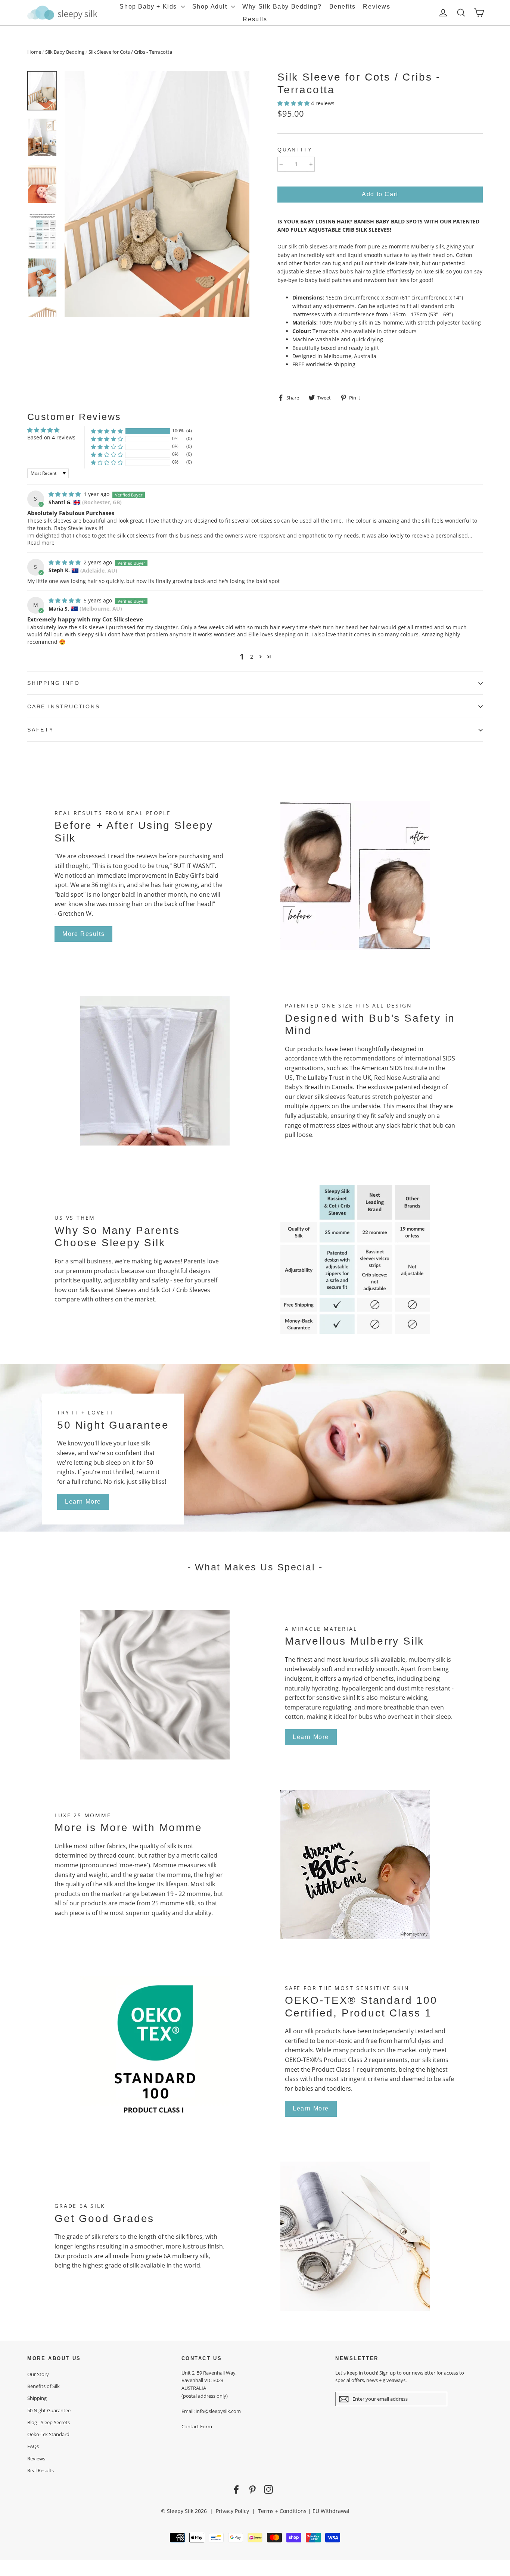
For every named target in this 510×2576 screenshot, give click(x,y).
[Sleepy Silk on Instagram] (268, 2489)
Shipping (37, 2398)
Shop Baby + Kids (149, 7)
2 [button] (252, 657)
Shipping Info (53, 683)
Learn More (83, 1502)
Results (255, 19)
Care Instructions (64, 706)
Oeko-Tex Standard (48, 2434)
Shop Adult (211, 7)
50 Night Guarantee (49, 2410)
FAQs (33, 2446)
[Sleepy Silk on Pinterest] (252, 2489)
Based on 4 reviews (51, 437)
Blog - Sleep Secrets (49, 2422)
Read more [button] (41, 543)
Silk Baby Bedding (65, 52)
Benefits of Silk (43, 2386)
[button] (294, 103)
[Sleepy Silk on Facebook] (236, 2489)
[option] (157, 194)
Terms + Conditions (282, 2511)
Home (34, 52)
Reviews (377, 7)
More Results (83, 934)
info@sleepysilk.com (218, 2411)
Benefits (343, 7)
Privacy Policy (232, 2511)
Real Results (41, 2470)
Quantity (295, 150)
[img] (65, 494)
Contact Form (197, 2426)
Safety (41, 730)
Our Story (38, 2374)
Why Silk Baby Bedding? (282, 7)
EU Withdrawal (331, 2511)
